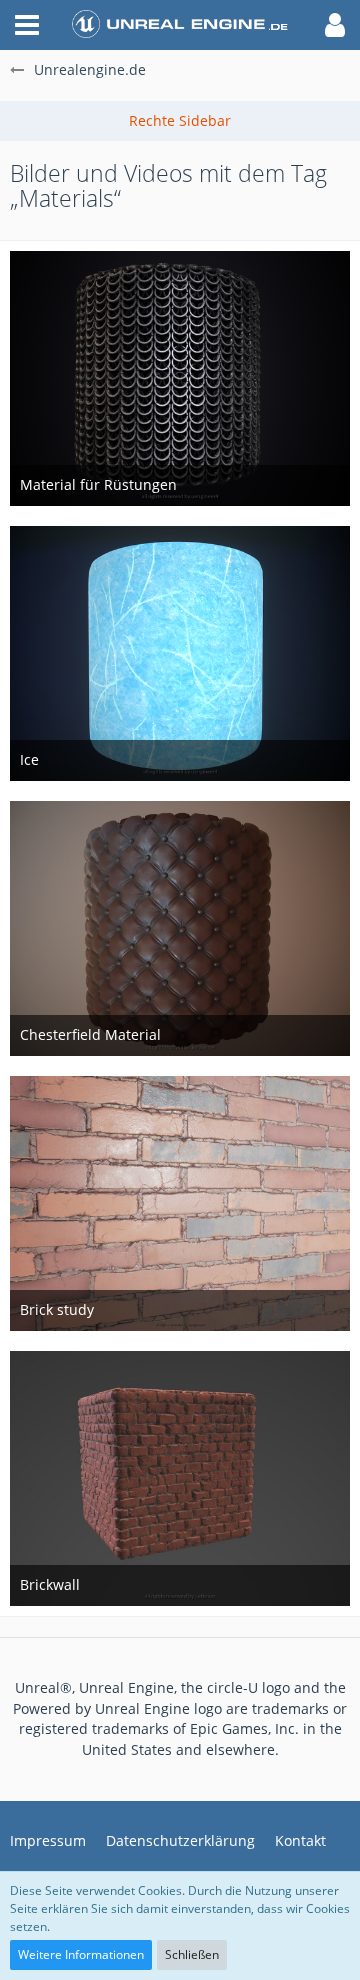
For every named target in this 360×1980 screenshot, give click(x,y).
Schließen (192, 1954)
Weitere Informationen (81, 1954)
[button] (27, 25)
